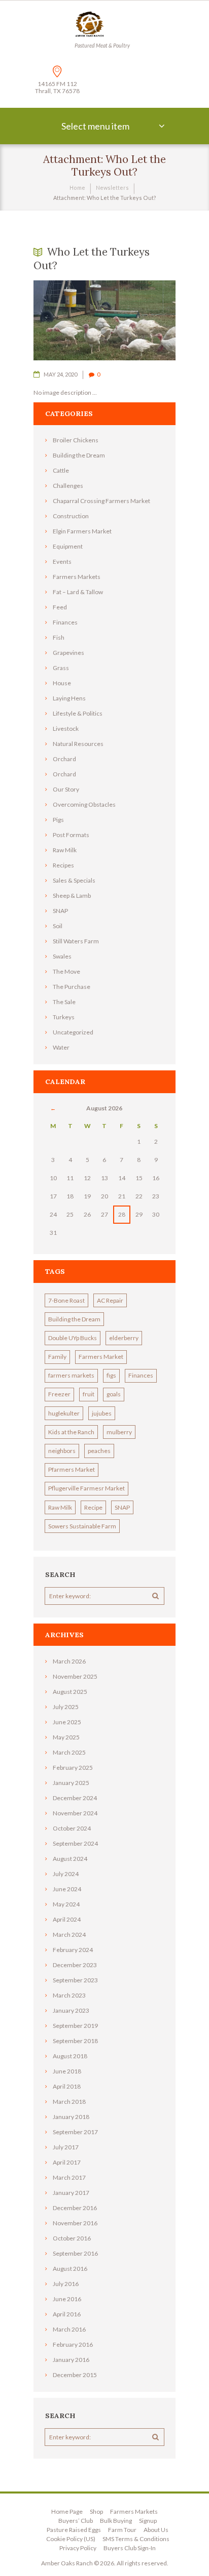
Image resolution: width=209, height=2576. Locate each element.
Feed (60, 607)
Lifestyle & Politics (78, 713)
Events (62, 562)
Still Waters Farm (76, 941)
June (67, 1722)
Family (57, 1357)
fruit (89, 1394)
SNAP (60, 911)
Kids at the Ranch (71, 1432)
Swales (62, 956)
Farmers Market (101, 1357)
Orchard (64, 759)
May (66, 1737)
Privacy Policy (78, 2548)
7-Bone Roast (66, 1300)
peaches (99, 1451)
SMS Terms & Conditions (136, 2539)
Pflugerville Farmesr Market (86, 1488)
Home (77, 188)
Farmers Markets (77, 577)
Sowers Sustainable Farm (82, 1526)
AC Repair (110, 1300)
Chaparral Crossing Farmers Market (101, 501)
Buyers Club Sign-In (130, 2548)
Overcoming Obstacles (84, 804)
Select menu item (95, 126)
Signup (148, 2521)
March (69, 1661)
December (75, 1798)
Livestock (66, 729)
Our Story (66, 789)
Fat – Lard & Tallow (78, 592)
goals (114, 1394)
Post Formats (71, 835)
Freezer (59, 1394)
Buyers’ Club (76, 2521)
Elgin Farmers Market (82, 531)
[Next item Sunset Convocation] (140, 320)
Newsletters (112, 188)
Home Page (67, 2511)
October (72, 1828)
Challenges (68, 486)
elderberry (124, 1338)
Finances (65, 622)
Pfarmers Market (72, 1469)
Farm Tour (122, 2530)
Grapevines (68, 653)
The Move (66, 971)
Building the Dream (79, 455)
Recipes (63, 865)
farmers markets (71, 1375)
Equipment (68, 546)
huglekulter (64, 1413)
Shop (96, 2511)
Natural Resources (78, 744)
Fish (59, 637)
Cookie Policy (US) (71, 2539)
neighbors (62, 1451)
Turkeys (64, 1017)
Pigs (58, 820)
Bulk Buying (116, 2521)
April (67, 1919)
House (62, 683)
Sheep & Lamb (72, 896)
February (73, 1768)
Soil (58, 926)
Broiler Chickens (76, 440)
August (70, 1692)
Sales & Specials (74, 880)
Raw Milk (65, 850)
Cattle (61, 470)
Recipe (93, 1507)
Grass (61, 668)
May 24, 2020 (60, 374)
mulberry (119, 1432)
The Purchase (72, 987)
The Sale (64, 1002)
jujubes (102, 1413)
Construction (71, 516)
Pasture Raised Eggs (74, 2530)
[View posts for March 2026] (53, 1108)
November (75, 1676)
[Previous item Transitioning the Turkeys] (69, 320)
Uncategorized (73, 1032)
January (71, 1783)
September (75, 1843)
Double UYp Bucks (73, 1338)
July (66, 1707)
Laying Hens (69, 698)
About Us (156, 2530)
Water (61, 1047)
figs (111, 1375)
